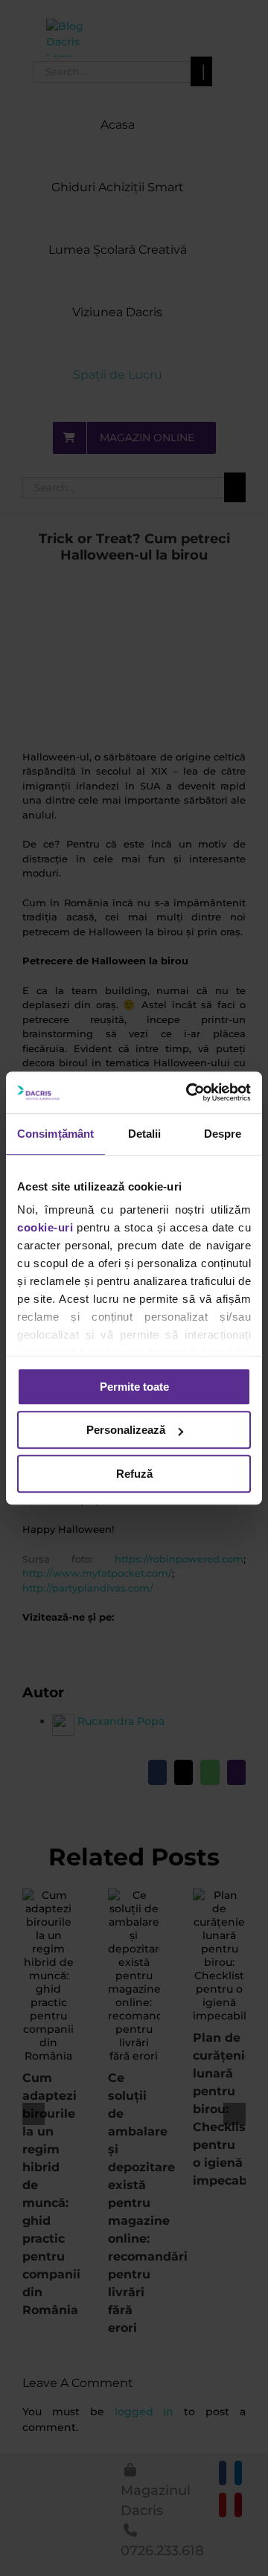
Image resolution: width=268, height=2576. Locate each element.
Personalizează (126, 1430)
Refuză (134, 1474)
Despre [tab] (223, 1134)
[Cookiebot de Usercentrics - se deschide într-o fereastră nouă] (189, 1092)
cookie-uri (45, 1227)
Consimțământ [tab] (55, 1134)
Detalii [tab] (145, 1134)
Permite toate (134, 1387)
